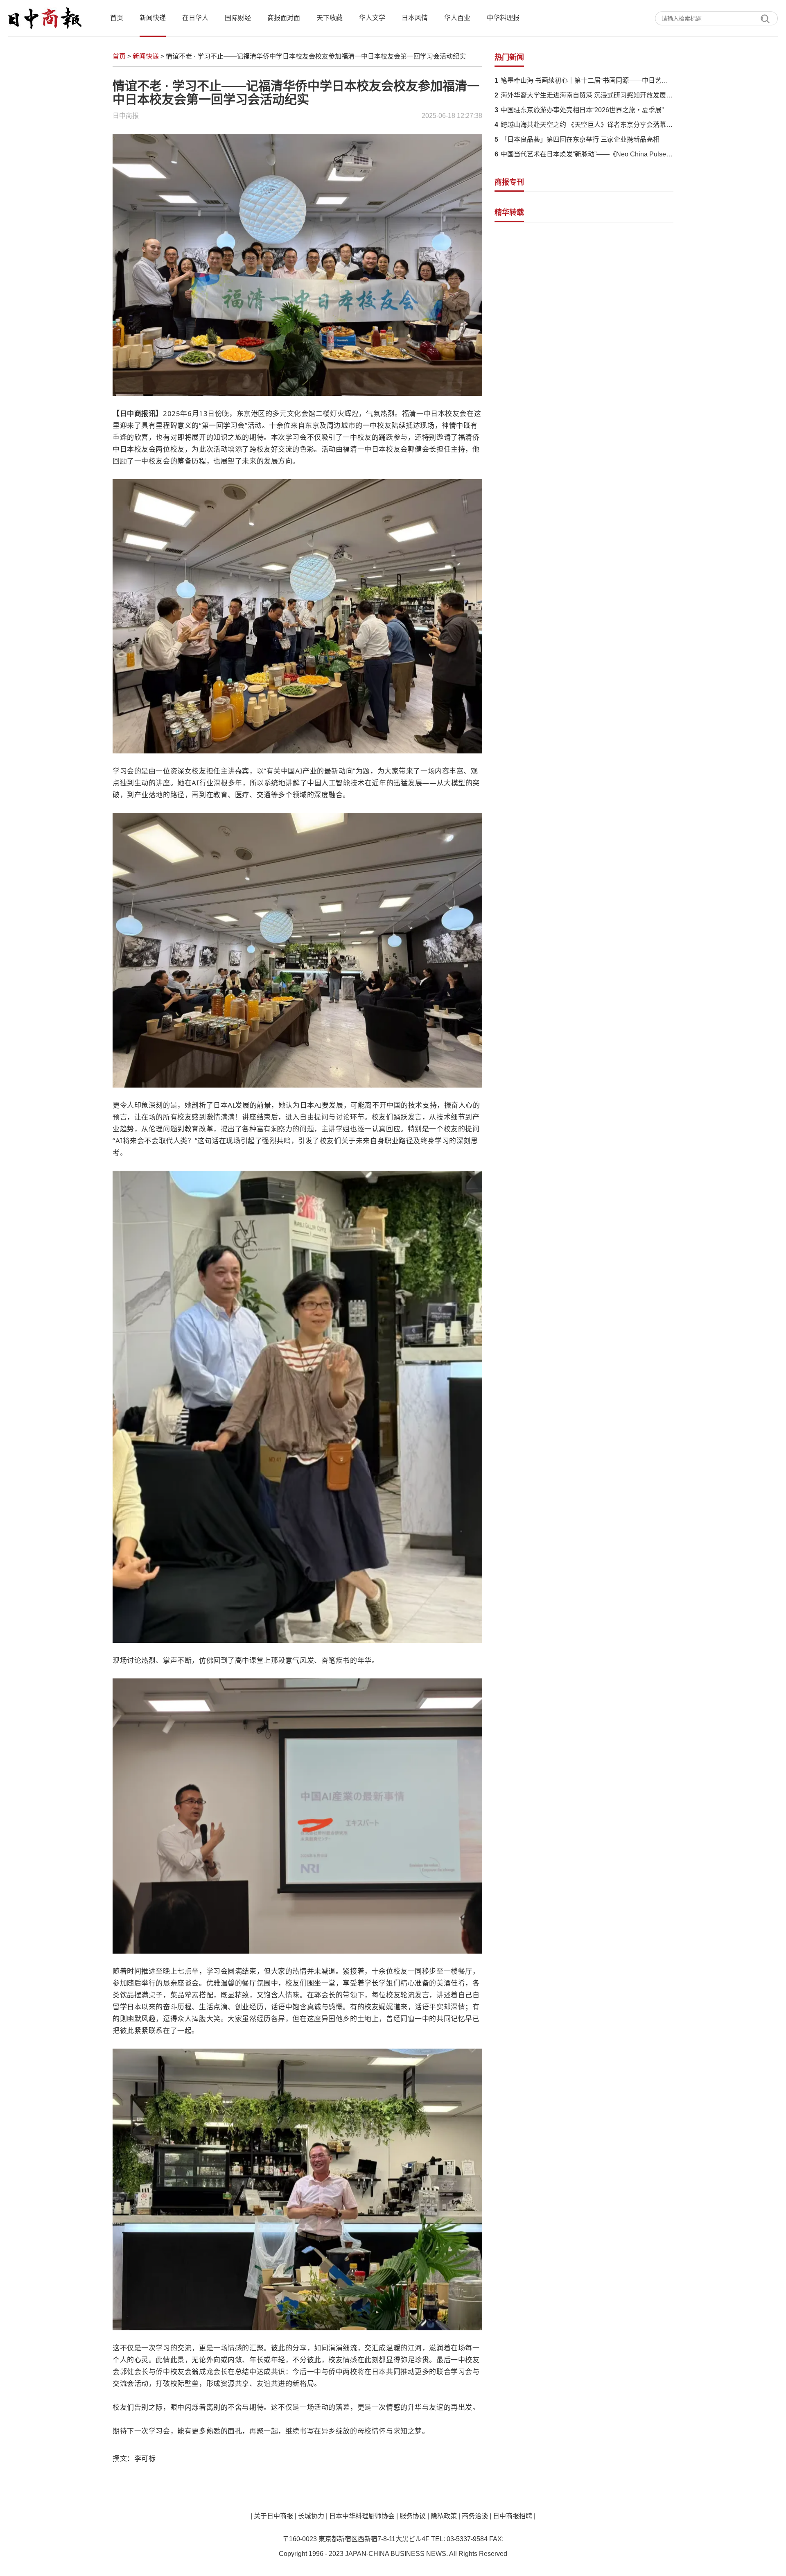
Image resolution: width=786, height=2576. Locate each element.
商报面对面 (284, 18)
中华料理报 (503, 18)
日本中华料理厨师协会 (362, 2516)
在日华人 (195, 18)
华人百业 (457, 18)
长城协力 (311, 2516)
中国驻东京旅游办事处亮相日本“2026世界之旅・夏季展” (582, 110)
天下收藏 (330, 18)
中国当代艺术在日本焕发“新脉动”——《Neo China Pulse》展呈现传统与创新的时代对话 (587, 154)
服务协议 (413, 2516)
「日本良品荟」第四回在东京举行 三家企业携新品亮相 (580, 139)
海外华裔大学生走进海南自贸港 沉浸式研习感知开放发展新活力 (587, 95)
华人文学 (372, 18)
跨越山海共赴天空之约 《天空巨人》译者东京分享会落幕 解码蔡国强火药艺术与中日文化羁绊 (587, 125)
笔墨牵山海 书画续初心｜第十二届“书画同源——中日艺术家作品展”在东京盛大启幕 (587, 80)
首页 (117, 18)
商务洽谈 (475, 2516)
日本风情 (415, 18)
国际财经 (238, 18)
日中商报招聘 (513, 2516)
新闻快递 (153, 18)
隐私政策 (444, 2516)
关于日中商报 (273, 2516)
